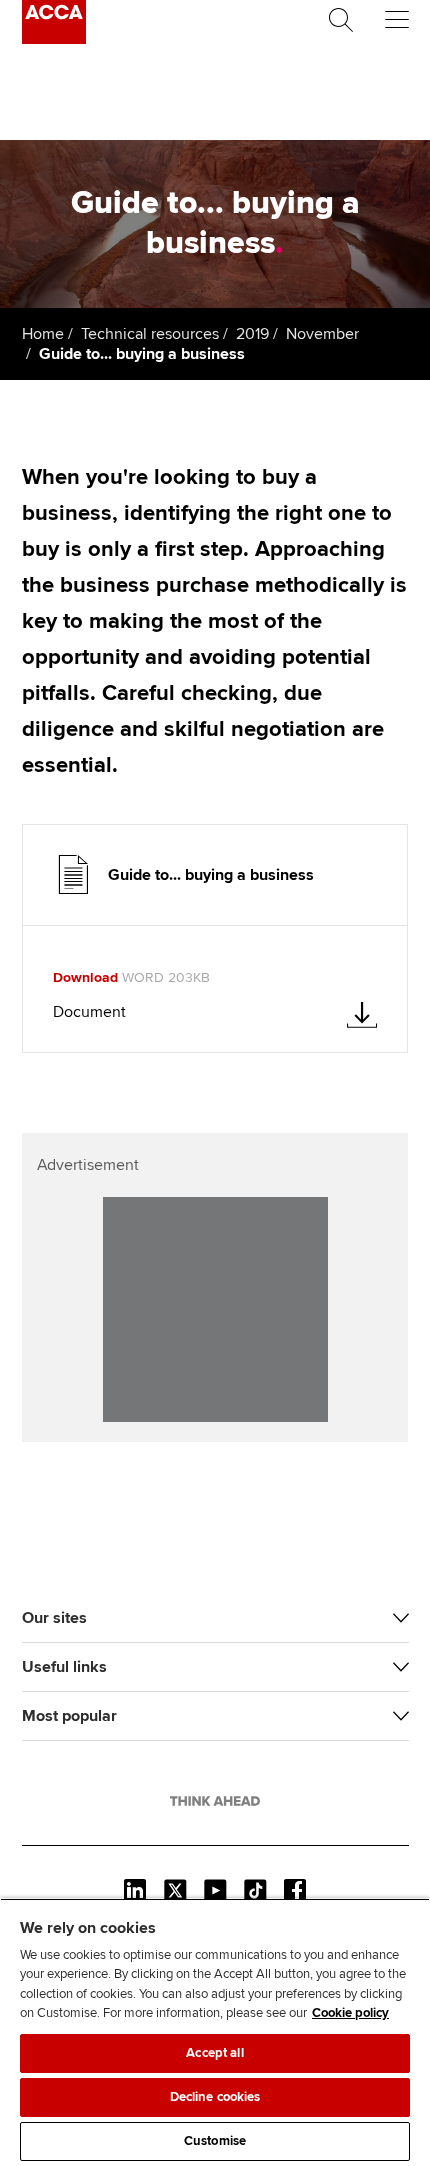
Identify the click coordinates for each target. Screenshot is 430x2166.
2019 (252, 334)
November (322, 334)
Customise (215, 2141)
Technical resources (150, 334)
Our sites (54, 1618)
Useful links (64, 1667)
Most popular (69, 1716)
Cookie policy (350, 2013)
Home (43, 334)
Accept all (214, 2053)
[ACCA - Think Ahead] (54, 39)
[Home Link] (215, 1801)
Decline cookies (215, 2097)
